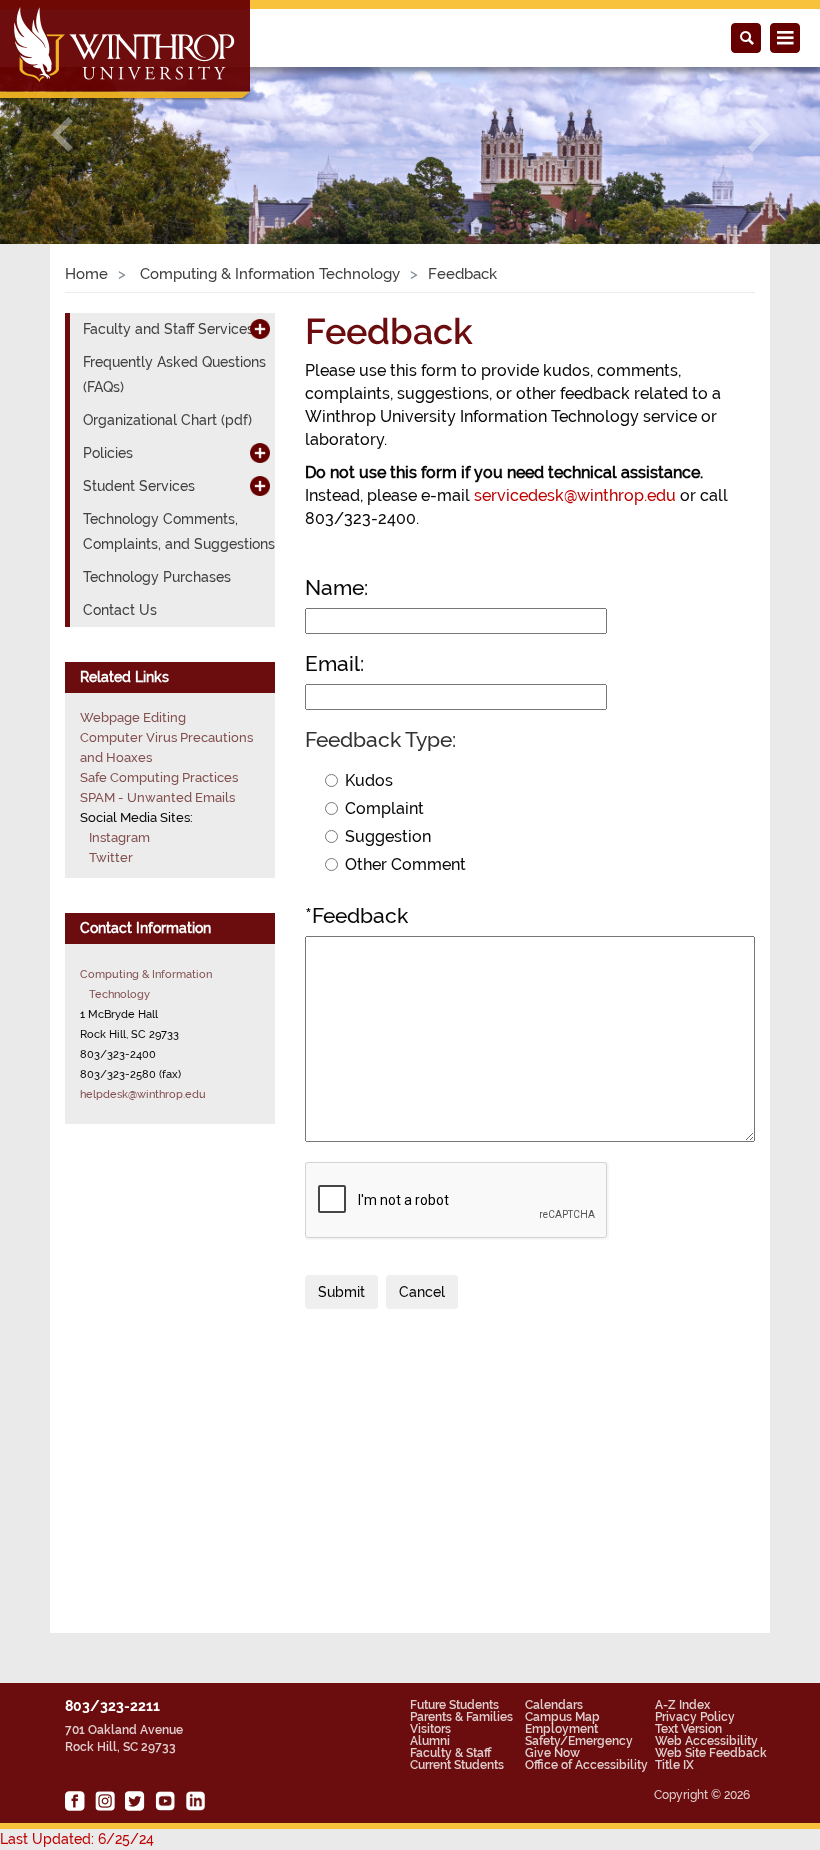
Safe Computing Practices (159, 777)
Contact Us (120, 610)
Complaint (384, 808)
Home (86, 274)
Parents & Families (461, 1717)
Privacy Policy (695, 1717)
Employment (561, 1729)
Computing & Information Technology (268, 274)
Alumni (430, 1741)
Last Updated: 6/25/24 (77, 1839)
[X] (135, 1801)
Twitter (111, 857)
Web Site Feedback (711, 1753)
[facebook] (75, 1801)
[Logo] (126, 51)
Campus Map (562, 1717)
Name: (336, 587)
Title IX (674, 1765)
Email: (334, 663)
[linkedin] (195, 1801)
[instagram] (105, 1801)
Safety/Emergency (579, 1741)
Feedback (356, 915)
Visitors (430, 1729)
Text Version (688, 1729)
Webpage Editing (133, 717)
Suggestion (388, 836)
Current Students (457, 1765)
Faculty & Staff (450, 1753)
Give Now (552, 1753)
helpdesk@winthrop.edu (143, 1094)
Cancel (422, 1292)
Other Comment (405, 864)
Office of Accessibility (586, 1765)
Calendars (554, 1705)
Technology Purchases (157, 577)
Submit (341, 1292)
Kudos (369, 780)
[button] (61, 134)
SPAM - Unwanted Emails (157, 797)
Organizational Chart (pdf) (167, 420)
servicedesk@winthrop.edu (575, 495)
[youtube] (165, 1801)
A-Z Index (682, 1705)
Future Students (454, 1705)
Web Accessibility (706, 1741)
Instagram (119, 837)
